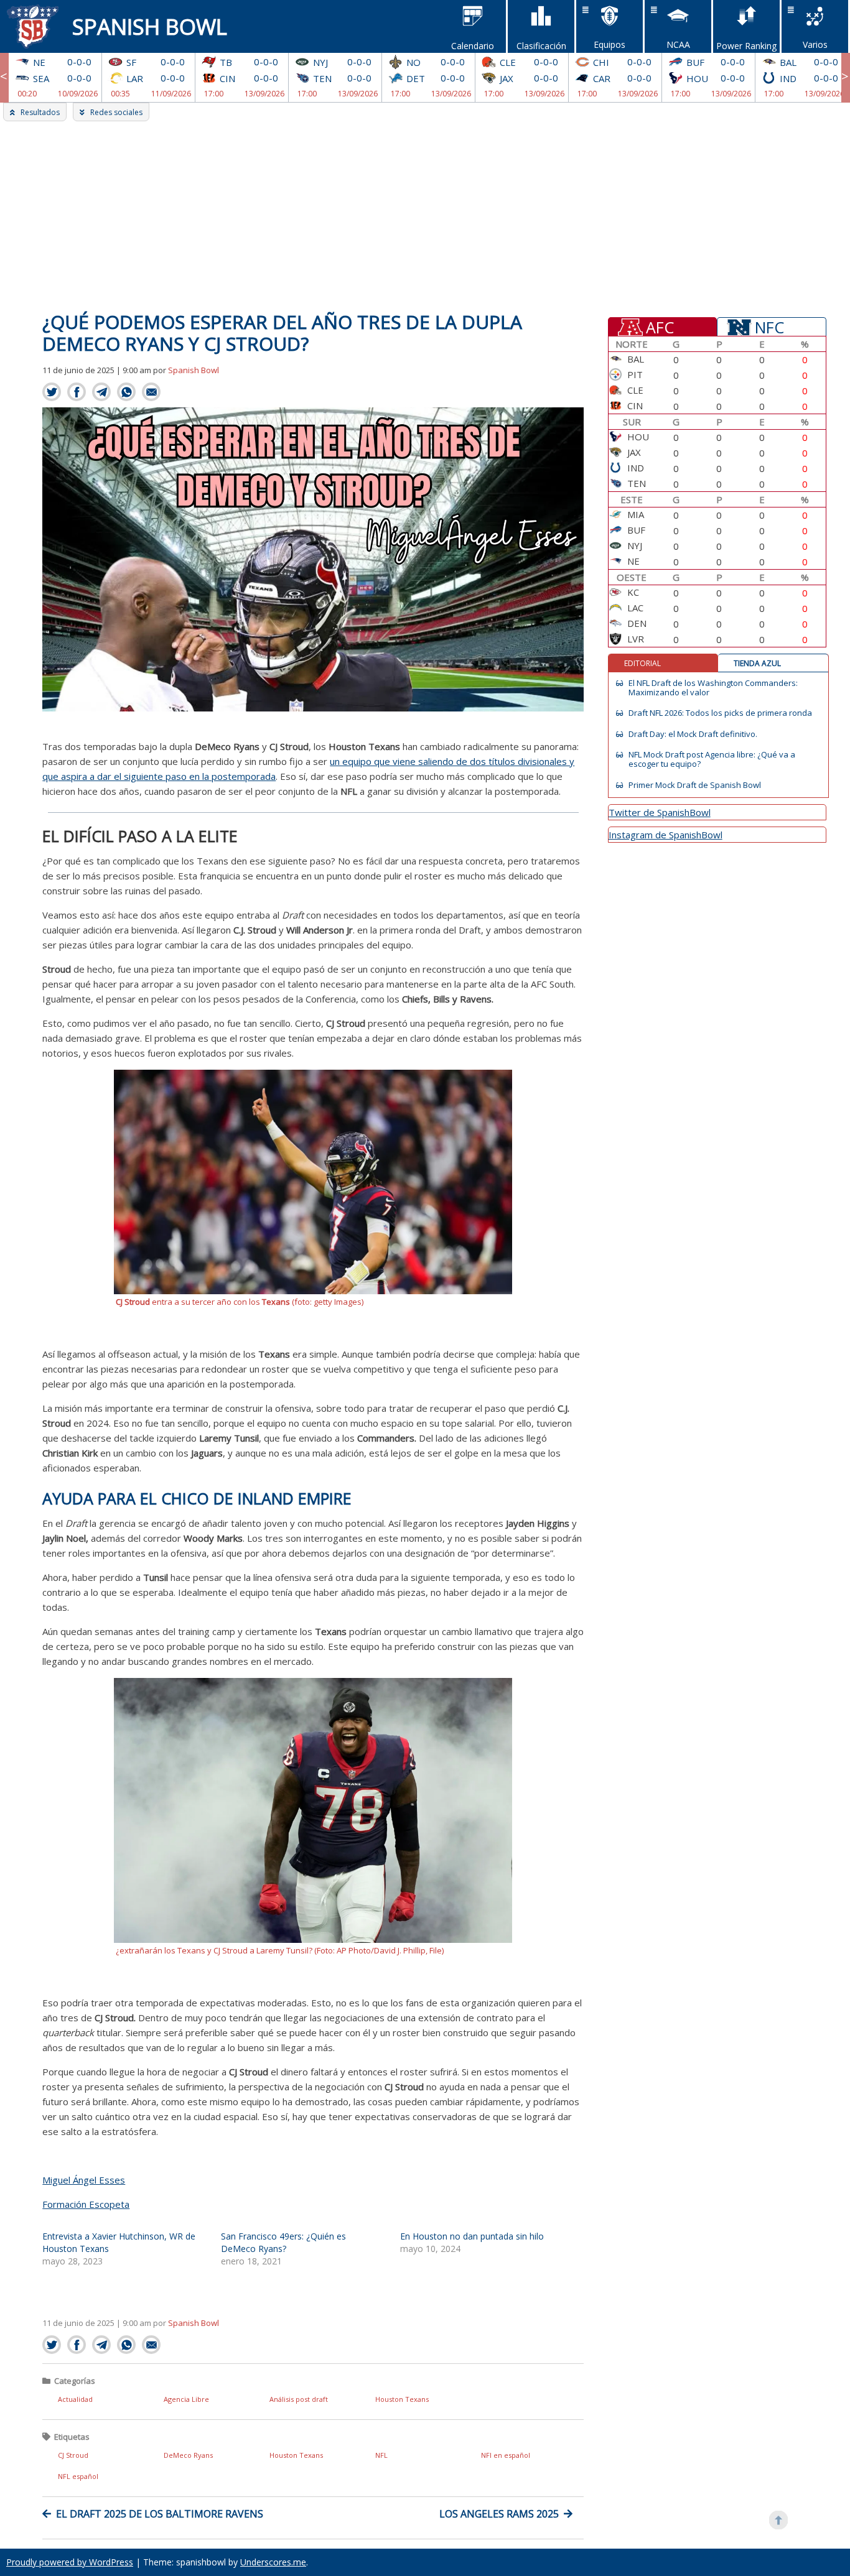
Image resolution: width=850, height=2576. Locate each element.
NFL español (78, 2476)
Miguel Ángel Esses (84, 2180)
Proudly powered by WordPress (70, 2562)
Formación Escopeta (86, 2204)
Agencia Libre (186, 2399)
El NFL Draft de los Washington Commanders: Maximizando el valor (713, 688)
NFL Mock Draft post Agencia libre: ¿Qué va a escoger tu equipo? (712, 759)
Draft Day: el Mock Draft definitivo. (693, 734)
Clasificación (541, 46)
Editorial (642, 663)
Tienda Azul (757, 663)
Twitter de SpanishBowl (660, 812)
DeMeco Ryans (188, 2455)
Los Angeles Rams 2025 (499, 2514)
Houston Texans (402, 2399)
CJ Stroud (73, 2455)
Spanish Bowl (150, 26)
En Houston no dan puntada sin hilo (472, 2236)
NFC (769, 327)
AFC (660, 327)
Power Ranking (746, 46)
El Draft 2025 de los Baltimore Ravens (160, 2514)
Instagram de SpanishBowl (666, 835)
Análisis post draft (299, 2399)
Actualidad (75, 2399)
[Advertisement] (425, 215)
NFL (381, 2455)
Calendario (473, 46)
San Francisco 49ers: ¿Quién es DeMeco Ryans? (283, 2242)
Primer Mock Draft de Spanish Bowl (695, 785)
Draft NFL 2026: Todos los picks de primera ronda (720, 713)
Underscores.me (273, 2562)
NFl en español (506, 2455)
